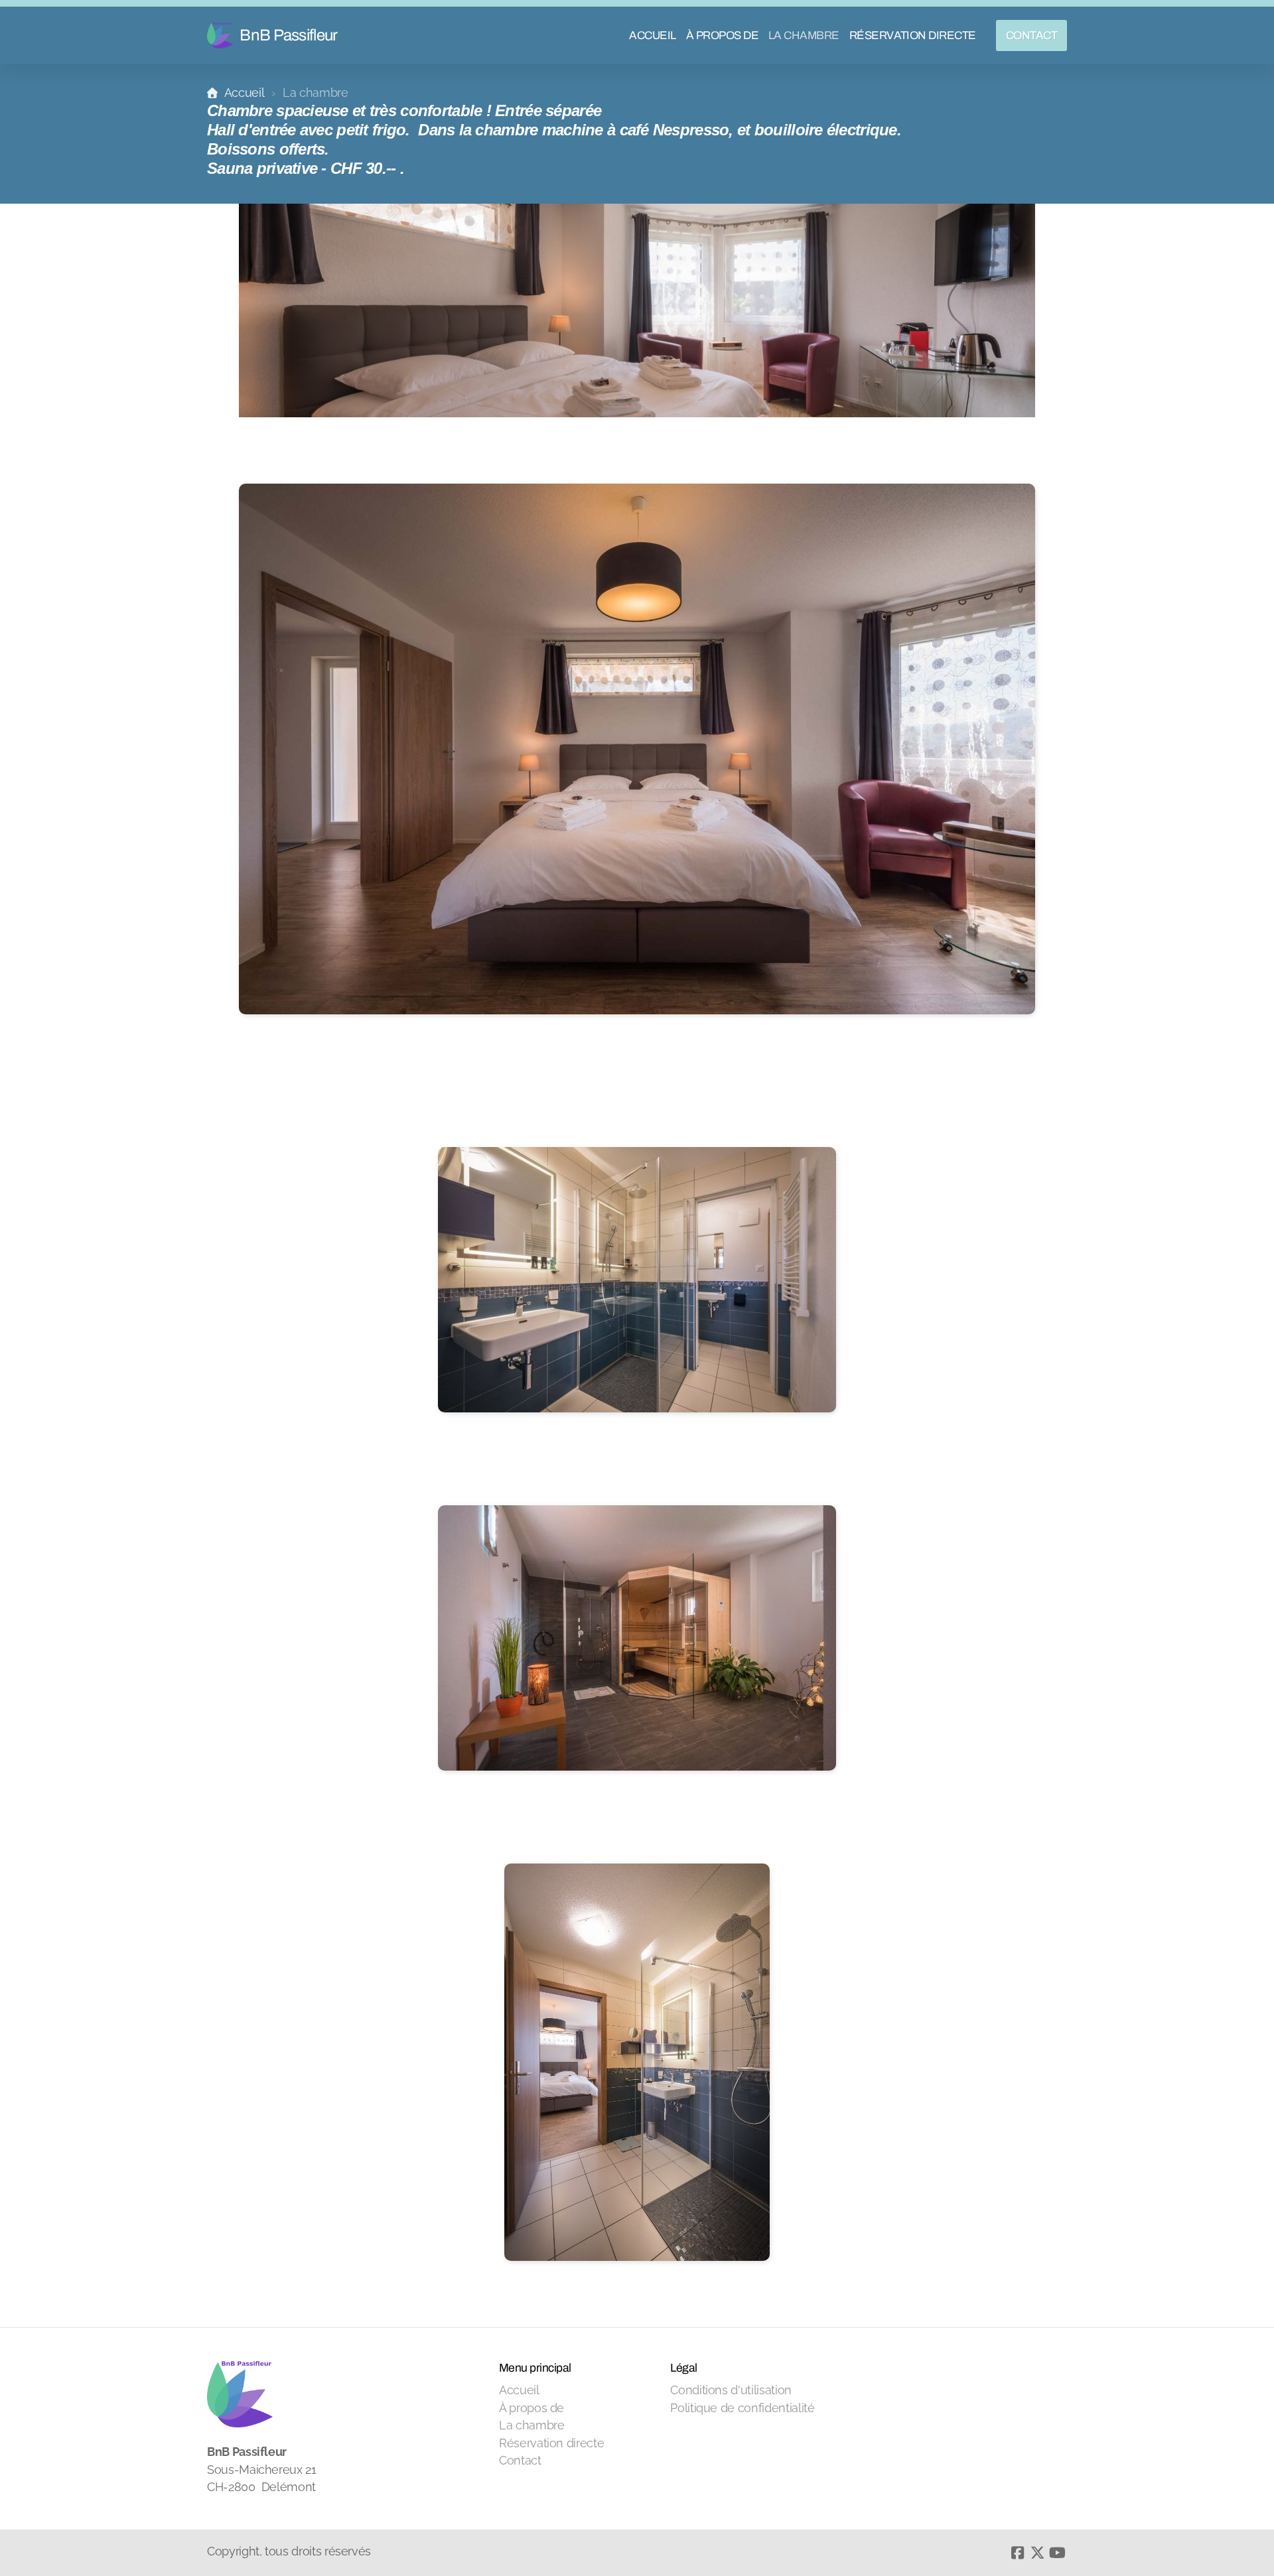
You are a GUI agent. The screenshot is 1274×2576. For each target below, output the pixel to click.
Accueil (244, 93)
